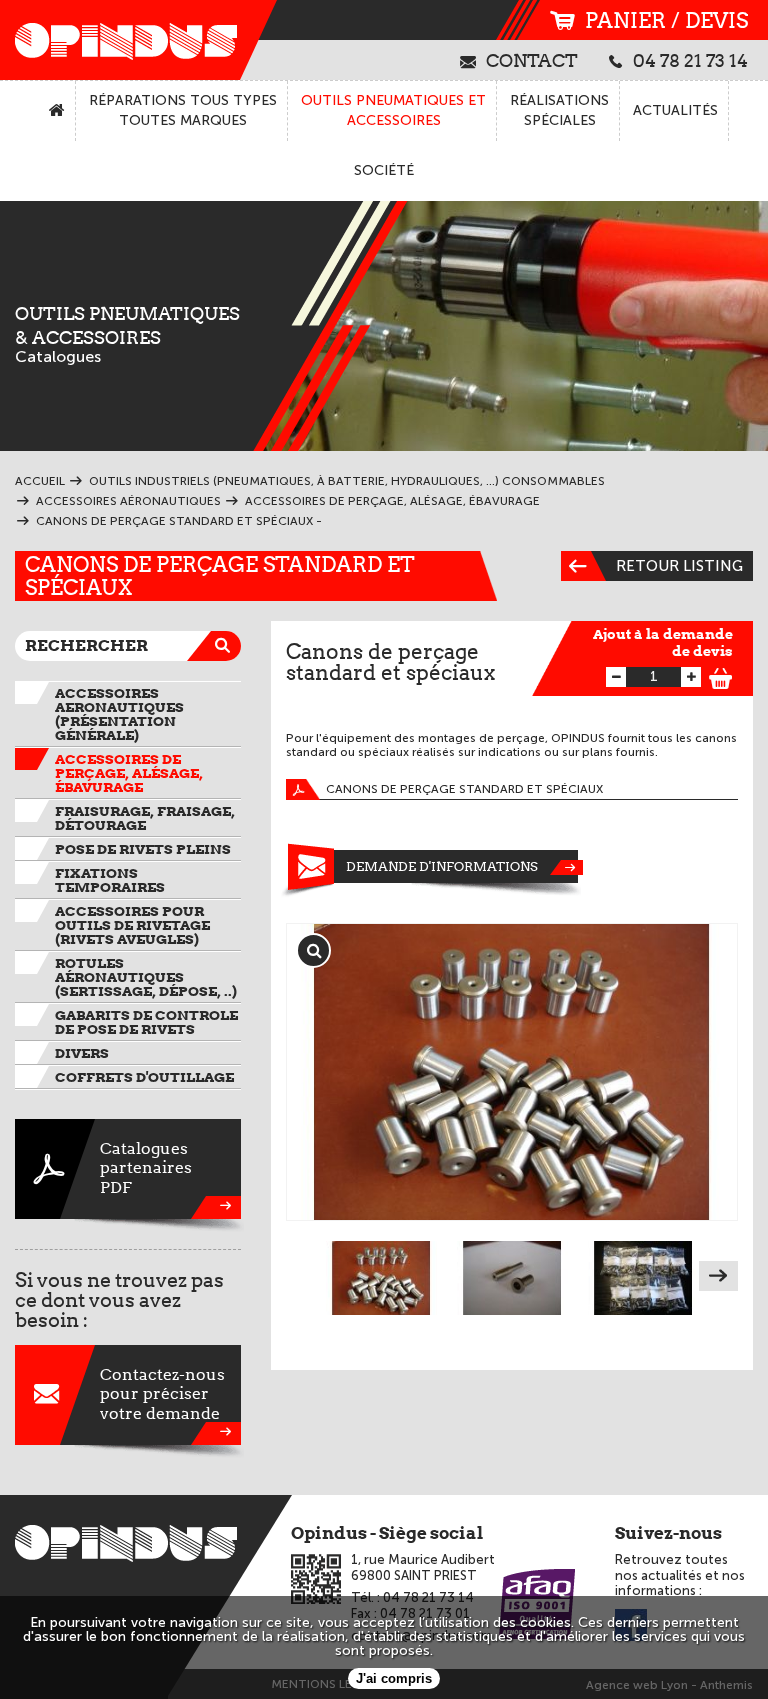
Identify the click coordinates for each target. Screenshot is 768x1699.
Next (718, 1276)
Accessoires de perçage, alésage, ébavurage (129, 773)
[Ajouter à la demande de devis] (721, 675)
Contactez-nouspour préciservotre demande (162, 1393)
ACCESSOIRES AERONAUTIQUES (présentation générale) (119, 714)
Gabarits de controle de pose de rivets (146, 1022)
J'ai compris (394, 1678)
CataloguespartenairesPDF (146, 1167)
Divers (82, 1053)
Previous (305, 1276)
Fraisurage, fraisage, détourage (145, 818)
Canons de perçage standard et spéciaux (464, 789)
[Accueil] (57, 111)
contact (532, 60)
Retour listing (679, 566)
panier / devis (666, 20)
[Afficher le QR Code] (316, 1579)
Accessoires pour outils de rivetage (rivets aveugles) (132, 925)
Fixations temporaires (110, 880)
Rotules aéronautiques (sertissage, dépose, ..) (146, 977)
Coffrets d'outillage (144, 1077)
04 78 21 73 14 (690, 60)
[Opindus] (120, 40)
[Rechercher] (226, 646)
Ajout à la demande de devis (663, 642)
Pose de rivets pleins (143, 849)
